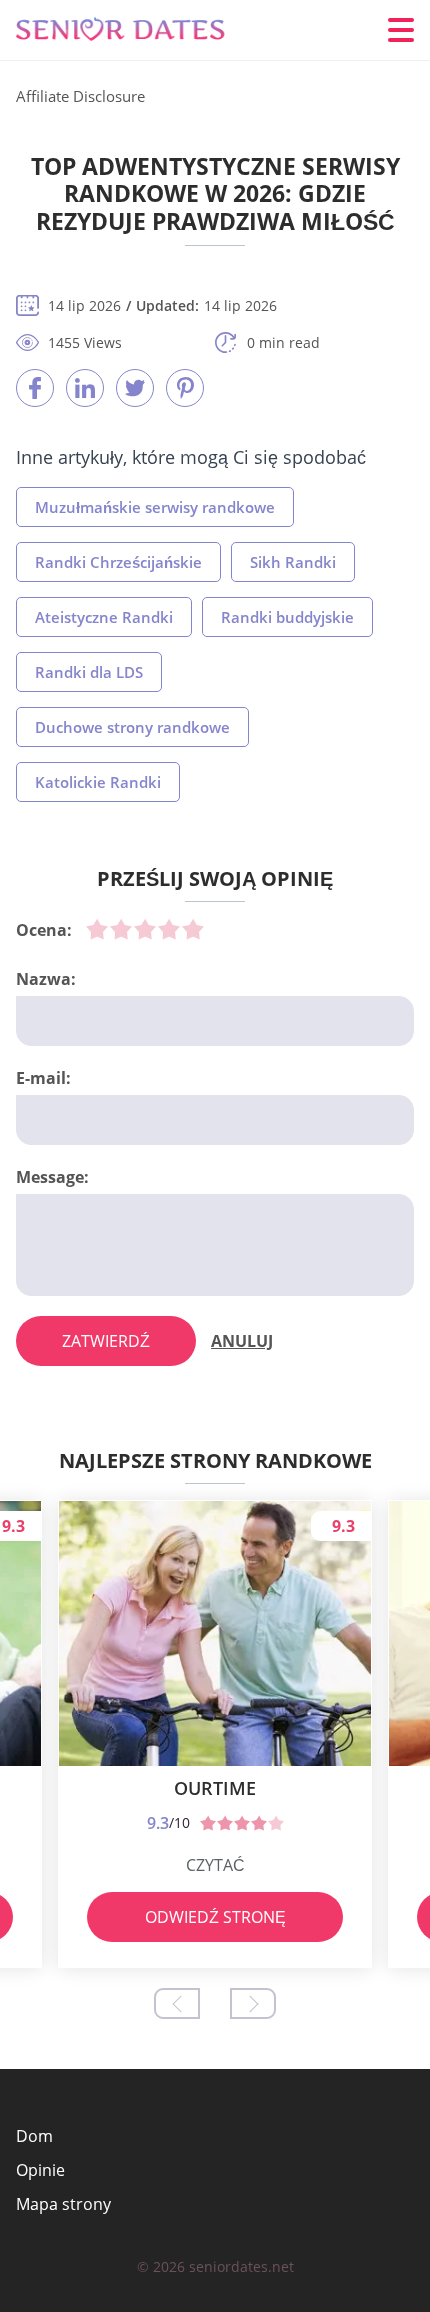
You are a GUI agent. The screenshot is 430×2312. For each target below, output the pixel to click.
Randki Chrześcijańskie (118, 562)
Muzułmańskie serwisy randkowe (155, 507)
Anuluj (242, 1341)
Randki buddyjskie (287, 617)
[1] (97, 929)
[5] (193, 929)
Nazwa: (46, 979)
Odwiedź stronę (215, 1917)
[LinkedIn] (85, 388)
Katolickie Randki (98, 782)
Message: (52, 1177)
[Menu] (401, 30)
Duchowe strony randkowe (132, 727)
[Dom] (136, 30)
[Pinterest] (185, 388)
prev (177, 2003)
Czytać (215, 1865)
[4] (169, 929)
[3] (145, 929)
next (253, 2003)
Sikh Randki (293, 562)
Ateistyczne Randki (104, 617)
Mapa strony (63, 2204)
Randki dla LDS (89, 672)
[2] (121, 929)
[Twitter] (135, 388)
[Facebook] (35, 388)
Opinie (40, 2170)
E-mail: (43, 1078)
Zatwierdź (106, 1341)
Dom (34, 2136)
